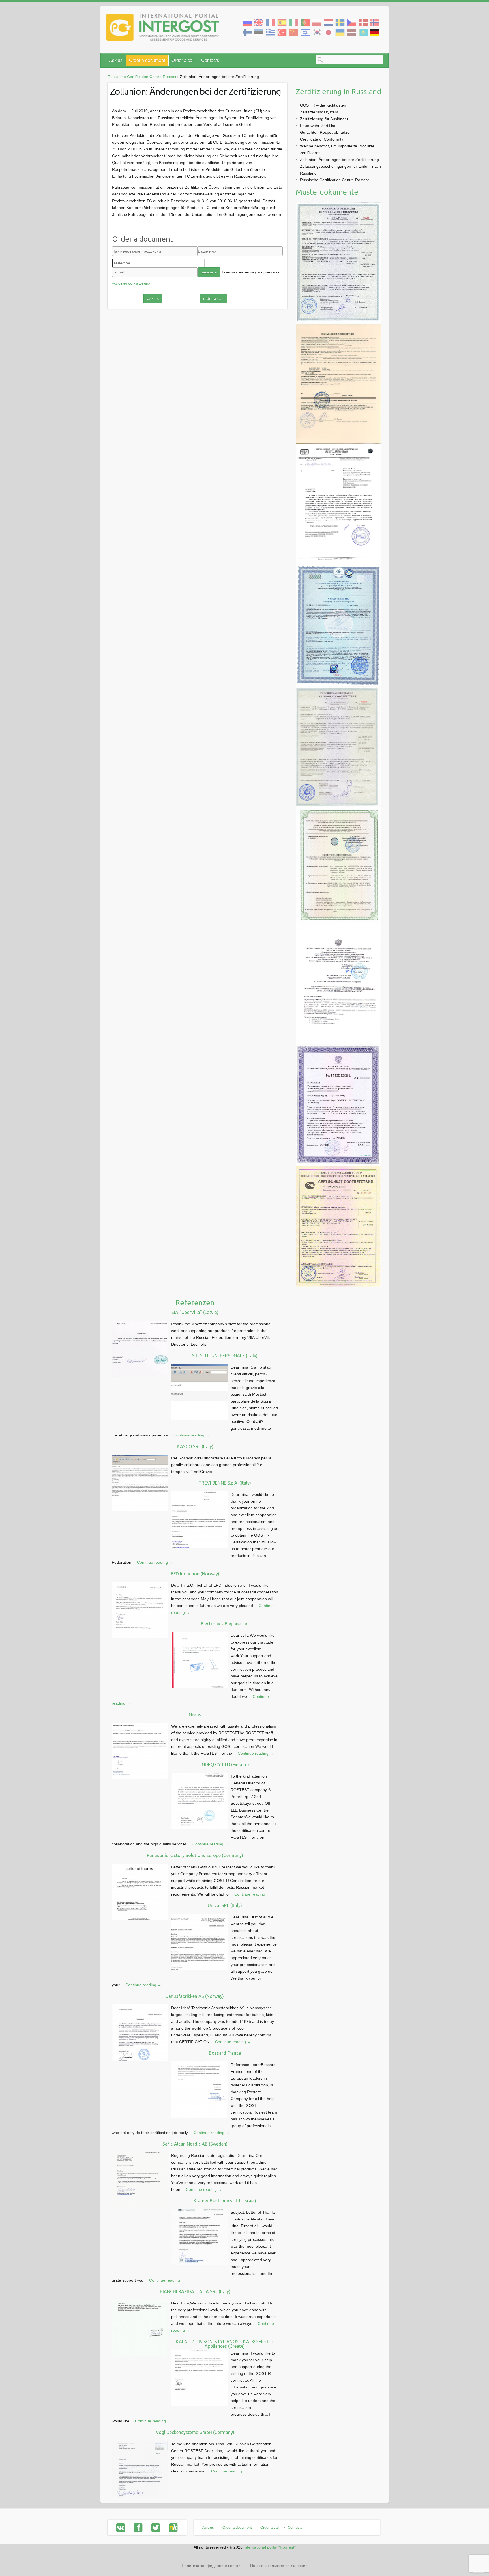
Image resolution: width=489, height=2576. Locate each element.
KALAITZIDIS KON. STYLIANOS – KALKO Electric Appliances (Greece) (225, 2344)
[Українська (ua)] (340, 32)
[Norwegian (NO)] (375, 22)
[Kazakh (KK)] (363, 32)
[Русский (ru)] (247, 22)
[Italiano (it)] (294, 22)
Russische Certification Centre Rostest (334, 180)
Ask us (116, 60)
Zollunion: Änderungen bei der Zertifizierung (339, 160)
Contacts (210, 60)
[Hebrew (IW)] (305, 32)
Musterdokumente (327, 192)
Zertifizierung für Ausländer (324, 119)
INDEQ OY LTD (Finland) (225, 1765)
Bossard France (225, 2053)
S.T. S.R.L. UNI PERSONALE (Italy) (225, 1356)
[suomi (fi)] (247, 32)
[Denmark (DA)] (363, 22)
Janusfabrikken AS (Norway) (195, 1996)
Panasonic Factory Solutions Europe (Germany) (195, 1855)
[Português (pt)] (305, 22)
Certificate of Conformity (322, 139)
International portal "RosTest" (270, 2547)
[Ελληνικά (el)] (270, 32)
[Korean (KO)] (317, 32)
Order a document (147, 60)
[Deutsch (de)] (375, 32)
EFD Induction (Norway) (195, 1574)
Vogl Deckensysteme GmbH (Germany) (195, 2432)
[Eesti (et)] (259, 32)
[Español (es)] (282, 22)
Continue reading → (191, 1435)
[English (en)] (259, 22)
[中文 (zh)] (294, 32)
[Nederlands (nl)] (328, 22)
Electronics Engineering (225, 1624)
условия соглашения (131, 283)
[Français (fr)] (270, 22)
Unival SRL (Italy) (225, 1905)
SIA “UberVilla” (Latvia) (195, 1312)
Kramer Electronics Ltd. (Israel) (225, 2201)
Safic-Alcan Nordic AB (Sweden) (195, 2144)
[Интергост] (163, 28)
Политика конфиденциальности (211, 2566)
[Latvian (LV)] (352, 32)
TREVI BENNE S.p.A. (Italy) (225, 1483)
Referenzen (195, 1303)
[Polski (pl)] (317, 22)
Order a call (183, 60)
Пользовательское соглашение (279, 2566)
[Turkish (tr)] (282, 32)
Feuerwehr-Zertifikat (318, 126)
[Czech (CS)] (352, 22)
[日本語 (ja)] (328, 32)
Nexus (195, 1715)
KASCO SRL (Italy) (195, 1446)
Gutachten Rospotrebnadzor (325, 132)
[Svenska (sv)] (340, 22)
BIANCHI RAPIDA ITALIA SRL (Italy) (195, 2291)
